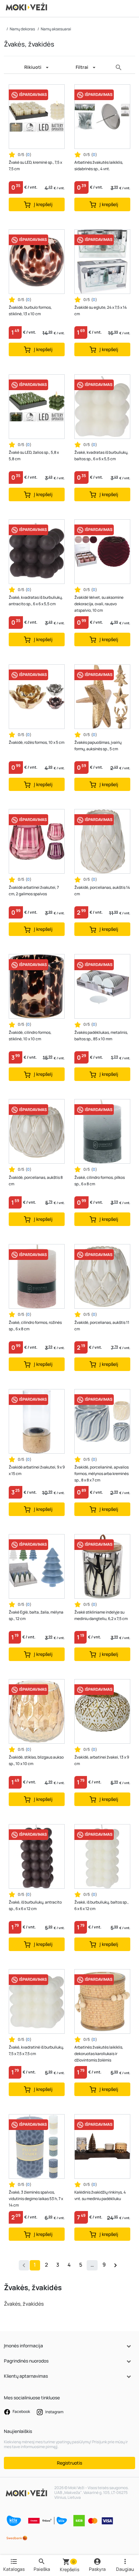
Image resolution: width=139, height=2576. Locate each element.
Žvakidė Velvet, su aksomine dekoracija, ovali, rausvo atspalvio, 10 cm (99, 604)
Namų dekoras (22, 29)
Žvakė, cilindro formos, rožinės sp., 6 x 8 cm (35, 1326)
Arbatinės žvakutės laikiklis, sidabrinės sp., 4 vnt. (99, 166)
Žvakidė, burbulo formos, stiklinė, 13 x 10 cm (30, 311)
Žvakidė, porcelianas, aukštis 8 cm (36, 1181)
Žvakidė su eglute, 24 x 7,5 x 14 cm (101, 311)
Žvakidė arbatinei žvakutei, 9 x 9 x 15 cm (37, 1470)
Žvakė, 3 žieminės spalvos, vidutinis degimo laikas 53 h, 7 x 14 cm (36, 2199)
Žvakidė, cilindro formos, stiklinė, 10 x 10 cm (30, 1036)
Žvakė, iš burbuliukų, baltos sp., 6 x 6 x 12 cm (102, 1905)
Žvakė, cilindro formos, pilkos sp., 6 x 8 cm (100, 1181)
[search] (119, 67)
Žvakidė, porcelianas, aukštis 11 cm (102, 1326)
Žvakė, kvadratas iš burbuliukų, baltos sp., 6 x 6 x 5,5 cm (101, 456)
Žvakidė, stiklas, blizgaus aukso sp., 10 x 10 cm (36, 1760)
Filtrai (82, 67)
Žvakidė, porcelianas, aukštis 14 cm (102, 891)
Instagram (54, 2412)
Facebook (21, 2411)
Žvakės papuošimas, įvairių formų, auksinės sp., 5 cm (98, 746)
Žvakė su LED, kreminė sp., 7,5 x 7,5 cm (35, 166)
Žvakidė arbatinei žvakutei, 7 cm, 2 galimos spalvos (34, 891)
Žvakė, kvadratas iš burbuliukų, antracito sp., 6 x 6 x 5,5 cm (36, 601)
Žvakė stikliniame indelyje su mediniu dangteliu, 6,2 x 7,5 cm (101, 1615)
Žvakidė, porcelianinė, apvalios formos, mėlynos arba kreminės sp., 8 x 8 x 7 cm (102, 1474)
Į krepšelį (43, 204)
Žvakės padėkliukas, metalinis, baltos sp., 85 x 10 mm (101, 1036)
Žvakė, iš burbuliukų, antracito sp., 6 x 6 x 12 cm (35, 1905)
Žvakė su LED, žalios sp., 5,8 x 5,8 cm (34, 456)
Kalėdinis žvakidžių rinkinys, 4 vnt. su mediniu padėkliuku (100, 2195)
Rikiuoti (33, 67)
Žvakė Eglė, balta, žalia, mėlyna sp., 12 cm (36, 1615)
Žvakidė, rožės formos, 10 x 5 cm (37, 742)
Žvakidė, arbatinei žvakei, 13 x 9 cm (102, 1760)
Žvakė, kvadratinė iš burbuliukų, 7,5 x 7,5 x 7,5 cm (36, 2050)
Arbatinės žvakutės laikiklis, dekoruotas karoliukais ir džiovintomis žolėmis (99, 2054)
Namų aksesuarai (56, 29)
